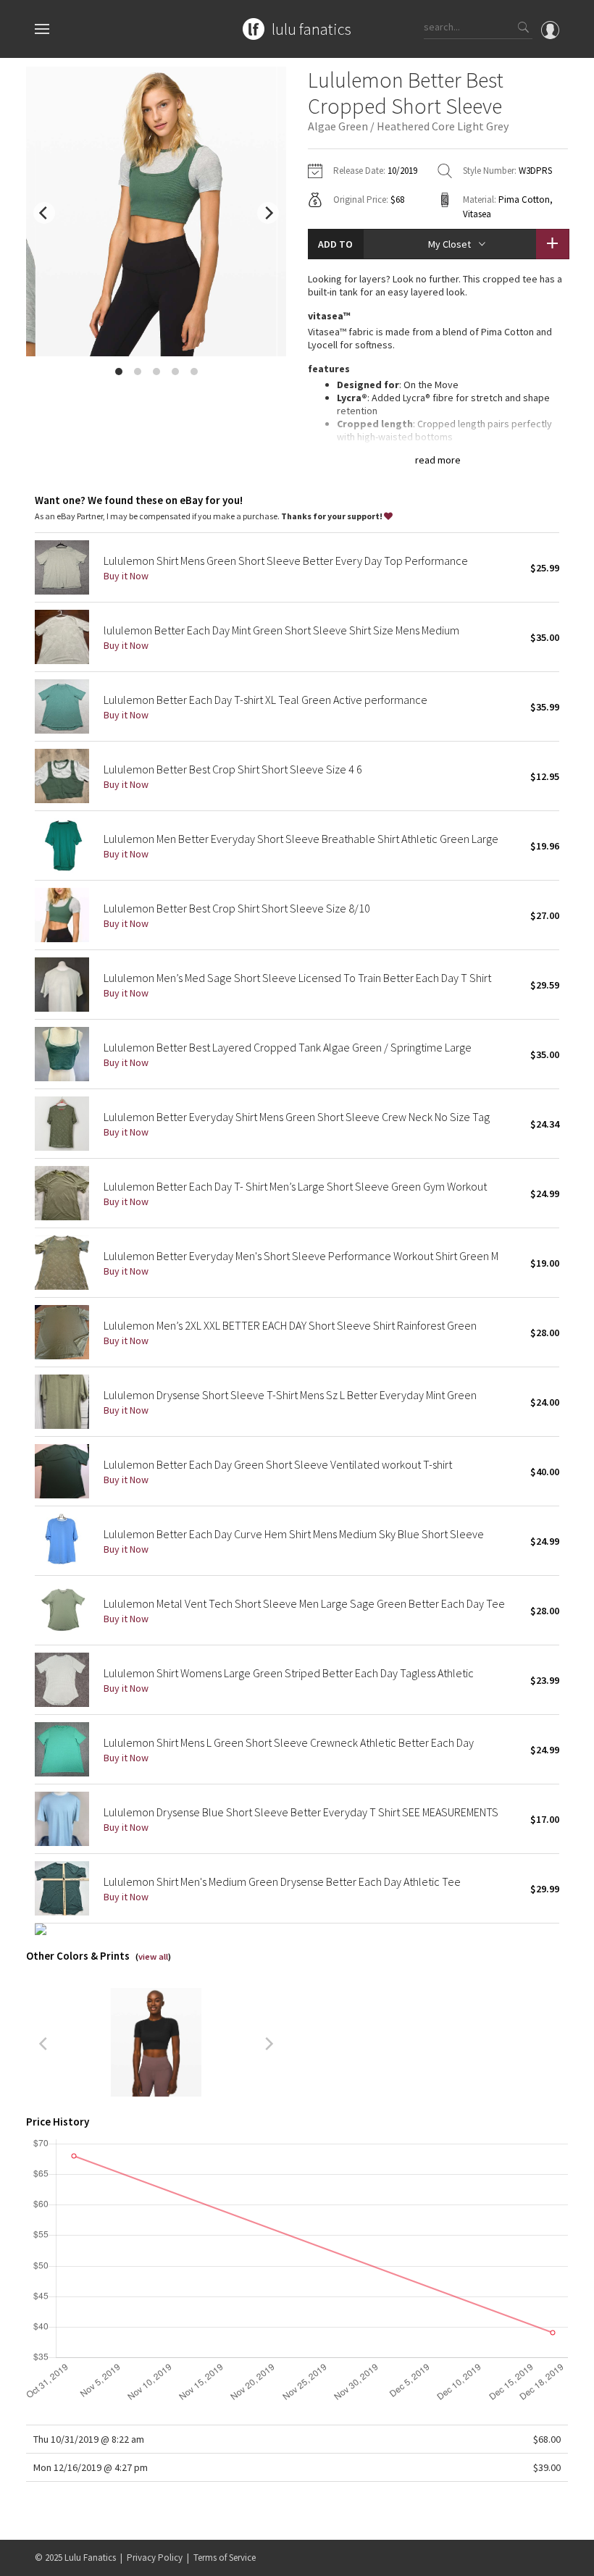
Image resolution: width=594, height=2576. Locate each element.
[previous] (44, 213)
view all (153, 1956)
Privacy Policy (155, 2558)
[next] (268, 213)
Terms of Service (225, 2558)
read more (438, 460)
